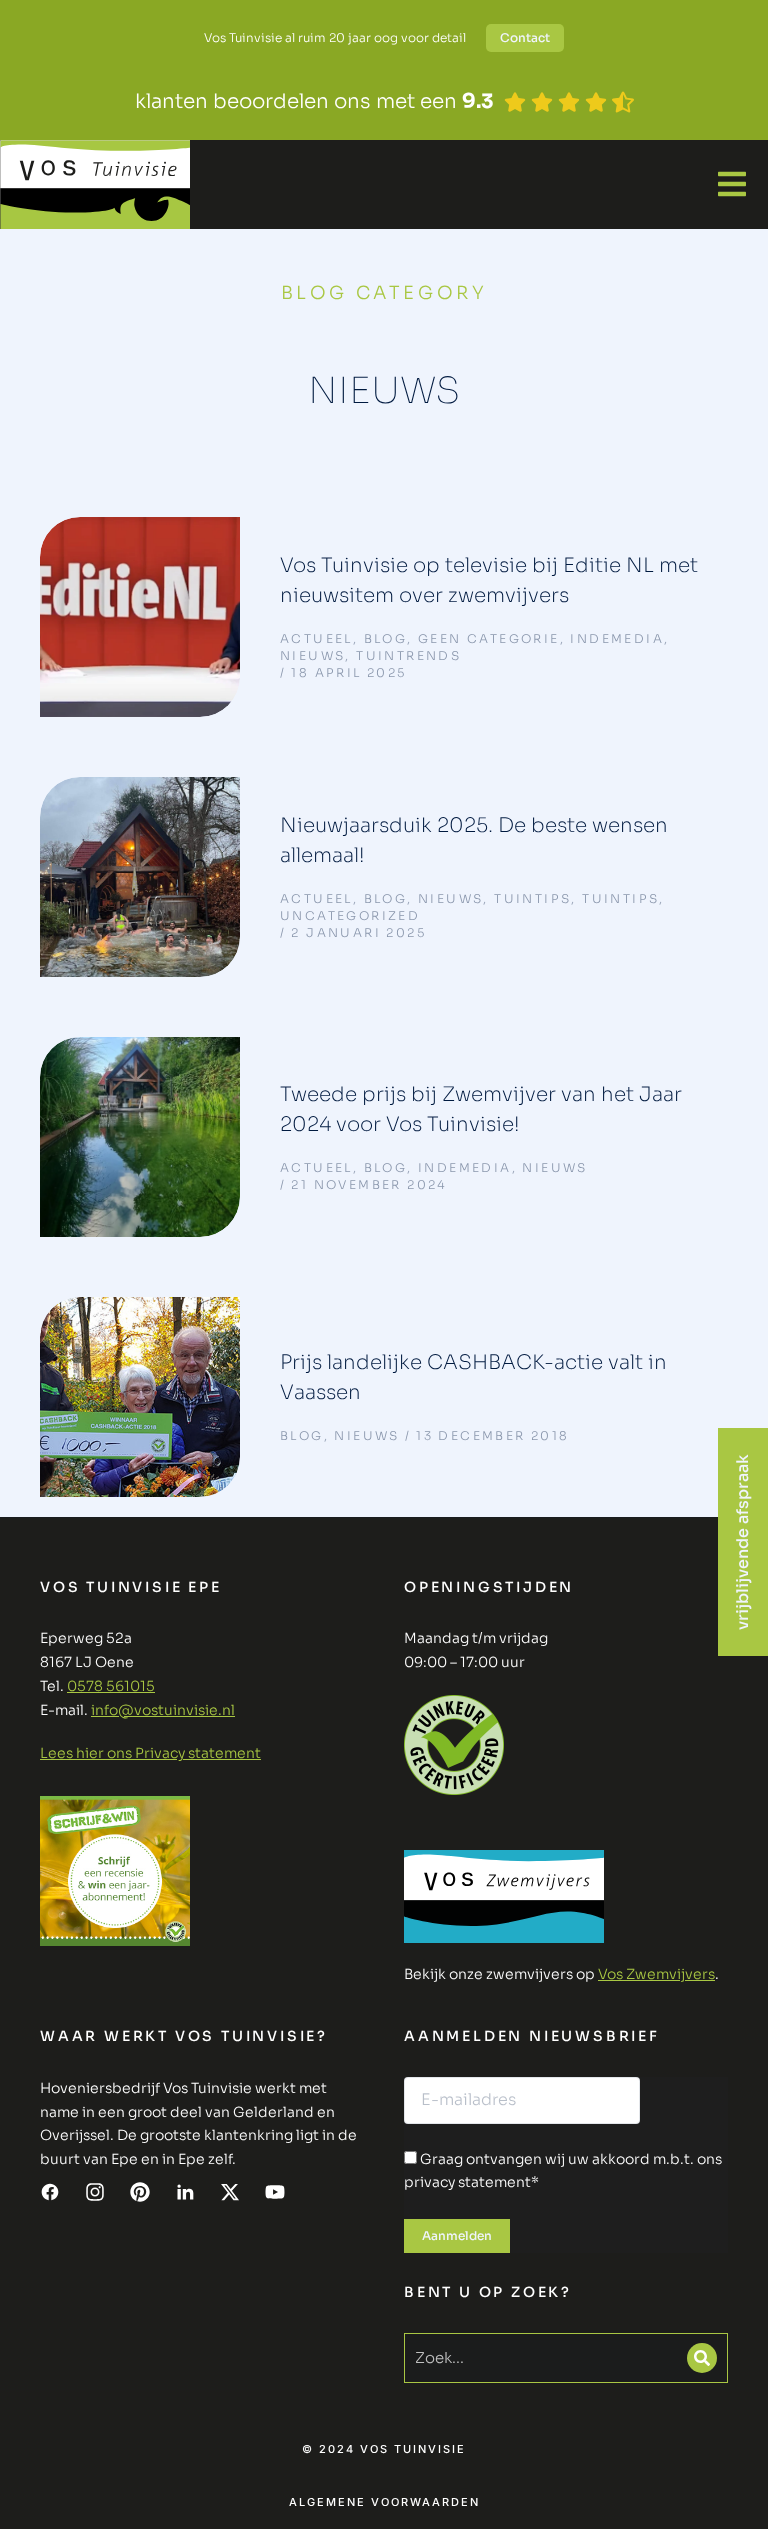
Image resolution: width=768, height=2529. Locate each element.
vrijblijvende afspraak (742, 1542)
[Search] (702, 2358)
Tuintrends (408, 655)
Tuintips (532, 898)
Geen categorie (489, 638)
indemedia (617, 638)
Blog (386, 638)
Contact (525, 37)
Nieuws (312, 655)
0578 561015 (111, 1686)
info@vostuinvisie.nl (163, 1710)
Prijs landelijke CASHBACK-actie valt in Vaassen (473, 1377)
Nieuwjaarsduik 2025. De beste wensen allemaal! (474, 840)
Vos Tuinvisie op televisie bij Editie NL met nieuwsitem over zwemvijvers (489, 580)
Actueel (316, 638)
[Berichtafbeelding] (140, 617)
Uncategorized (350, 915)
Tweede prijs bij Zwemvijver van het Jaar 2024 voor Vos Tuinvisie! (481, 1109)
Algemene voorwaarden (384, 2502)
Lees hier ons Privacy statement (150, 1753)
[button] (732, 184)
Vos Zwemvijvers (656, 1974)
